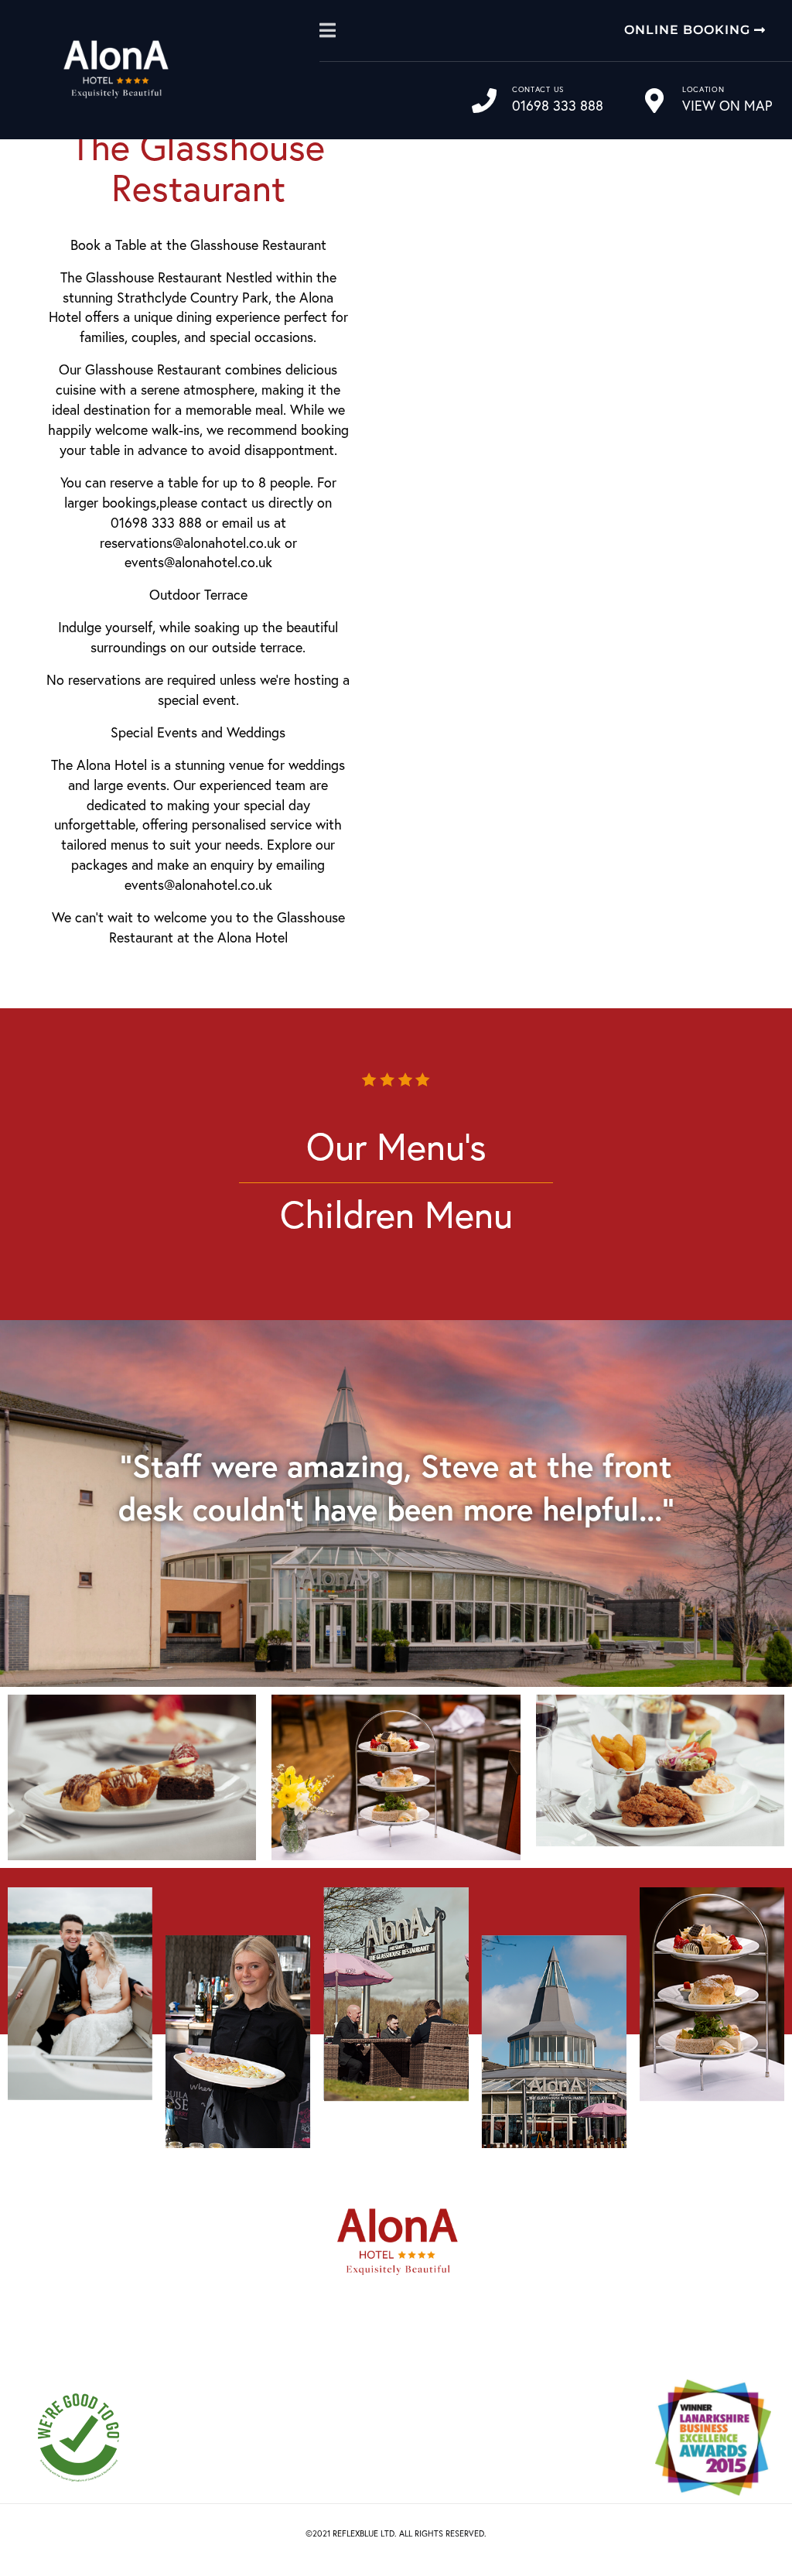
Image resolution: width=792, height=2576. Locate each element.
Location (703, 89)
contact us (538, 89)
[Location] (654, 101)
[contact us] (484, 101)
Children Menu (396, 1214)
